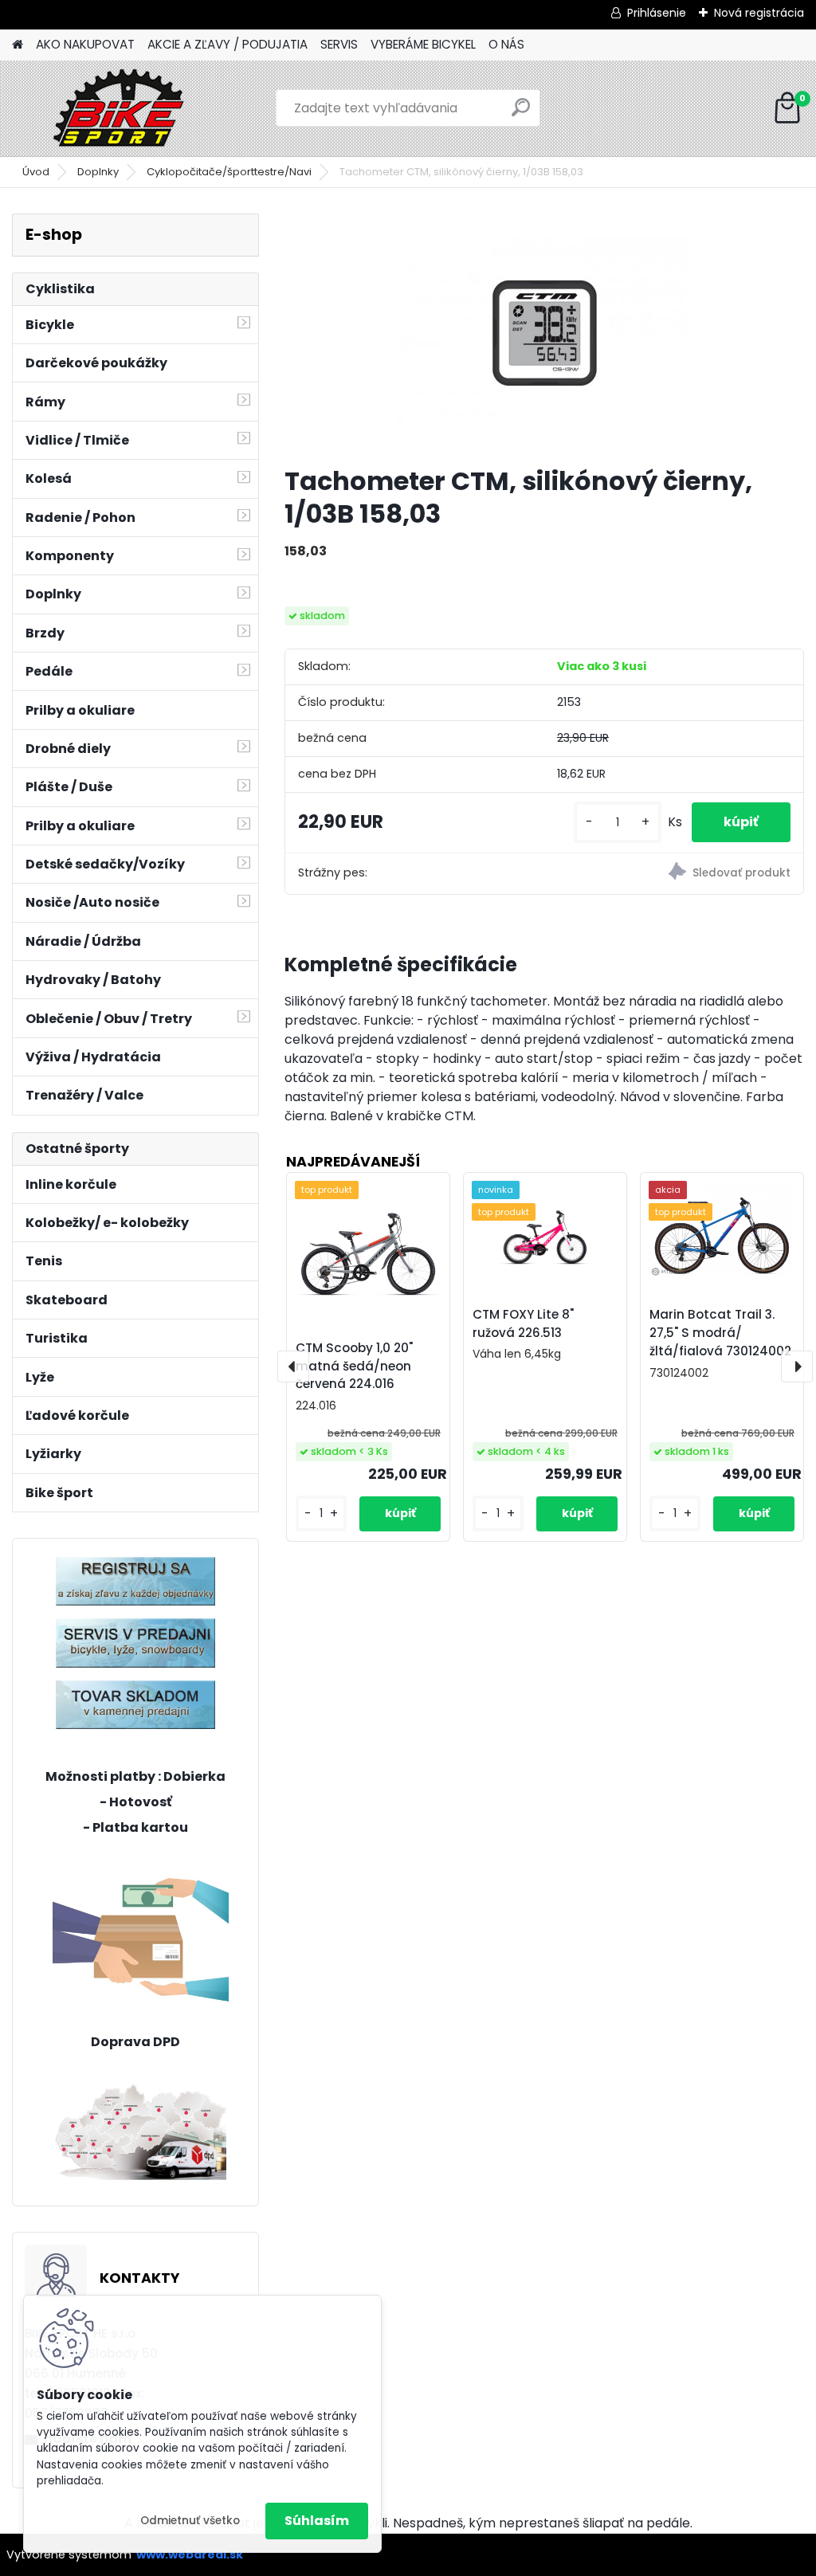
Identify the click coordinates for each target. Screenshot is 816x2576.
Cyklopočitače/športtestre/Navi (229, 172)
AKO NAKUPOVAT (85, 44)
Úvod (36, 172)
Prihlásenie (657, 13)
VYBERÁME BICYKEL (423, 44)
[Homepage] (18, 45)
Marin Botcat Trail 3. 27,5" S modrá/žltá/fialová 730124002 (720, 1333)
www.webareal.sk (190, 2554)
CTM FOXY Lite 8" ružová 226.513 (523, 1323)
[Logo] (122, 108)
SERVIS (339, 44)
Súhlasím (317, 2521)
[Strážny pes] (674, 874)
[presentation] (293, 1366)
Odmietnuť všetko (190, 2521)
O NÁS (506, 44)
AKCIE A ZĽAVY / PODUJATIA (228, 44)
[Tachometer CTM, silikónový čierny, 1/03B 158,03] (544, 333)
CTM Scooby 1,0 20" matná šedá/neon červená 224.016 (354, 1366)
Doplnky (98, 172)
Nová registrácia (759, 13)
